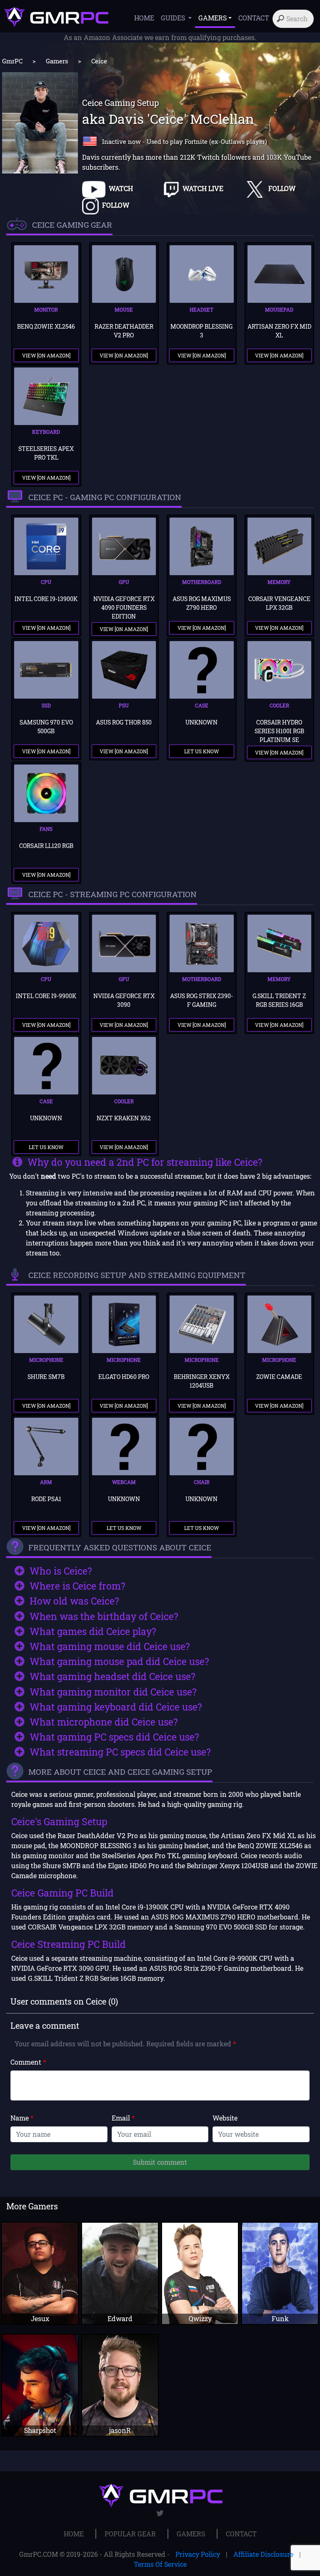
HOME (144, 18)
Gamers (57, 61)
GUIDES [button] (174, 18)
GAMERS (191, 2534)
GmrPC (12, 61)
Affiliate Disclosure (263, 2554)
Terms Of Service (160, 2564)
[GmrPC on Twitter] (160, 2513)
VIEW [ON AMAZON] (46, 355)
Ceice (99, 61)
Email (123, 2118)
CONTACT (254, 18)
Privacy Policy (198, 2554)
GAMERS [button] (212, 18)
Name (22, 2118)
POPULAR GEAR (130, 2534)
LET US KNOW (201, 751)
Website (225, 2118)
